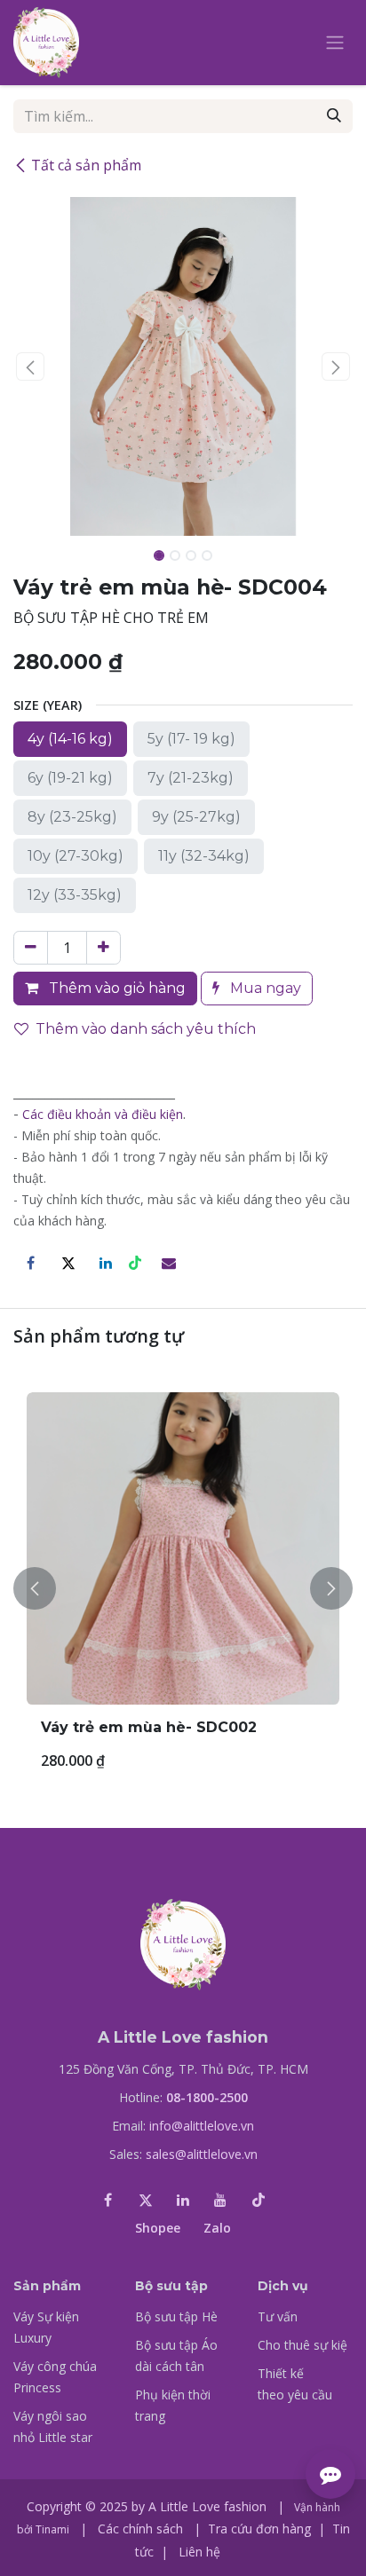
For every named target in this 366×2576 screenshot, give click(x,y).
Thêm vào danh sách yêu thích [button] (146, 1029)
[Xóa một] (31, 948)
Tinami (52, 2529)
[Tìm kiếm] (334, 116)
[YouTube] (220, 2200)
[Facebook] (30, 1263)
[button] (30, 366)
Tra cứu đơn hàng (259, 2529)
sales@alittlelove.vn (202, 2154)
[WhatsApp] (137, 1263)
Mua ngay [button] (264, 988)
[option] (183, 1589)
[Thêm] (103, 948)
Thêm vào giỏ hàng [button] (115, 988)
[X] (68, 1263)
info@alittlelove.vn (202, 2126)
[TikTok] (259, 2200)
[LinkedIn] (106, 1263)
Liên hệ (199, 2552)
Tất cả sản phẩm (86, 165)
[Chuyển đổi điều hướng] (335, 43)
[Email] (169, 1263)
